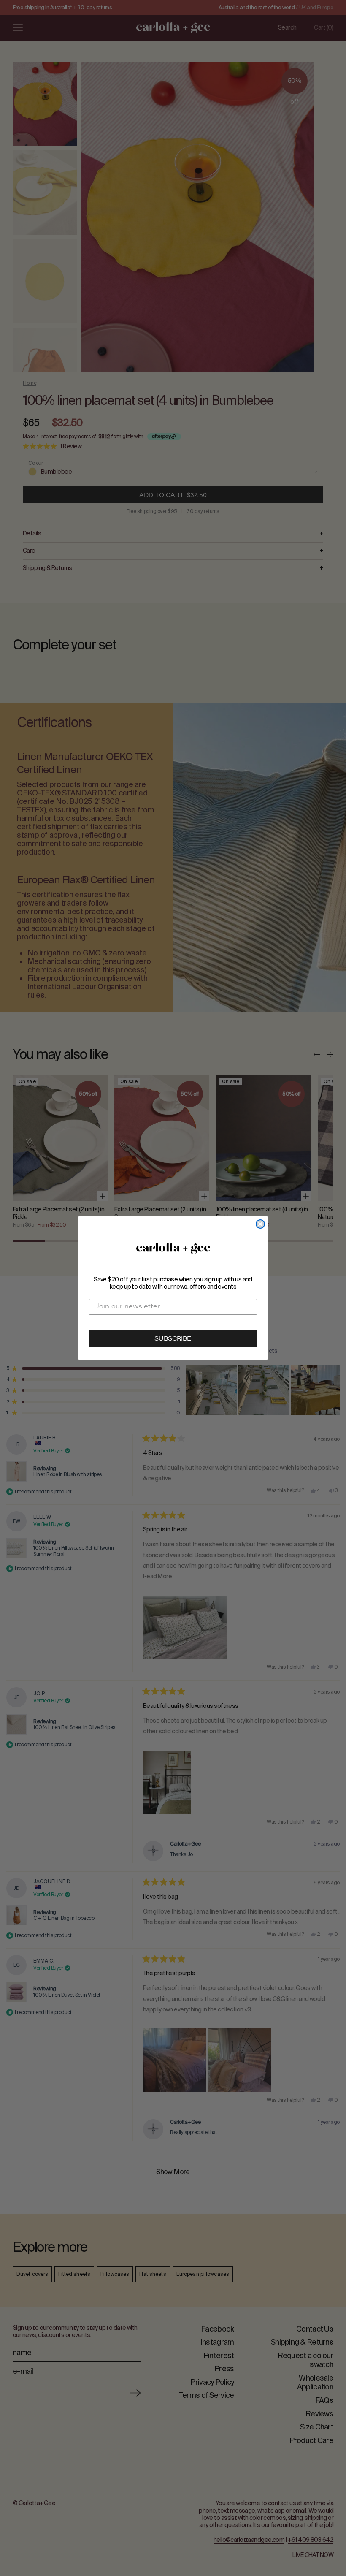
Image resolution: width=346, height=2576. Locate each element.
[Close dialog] (260, 1224)
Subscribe (173, 1339)
